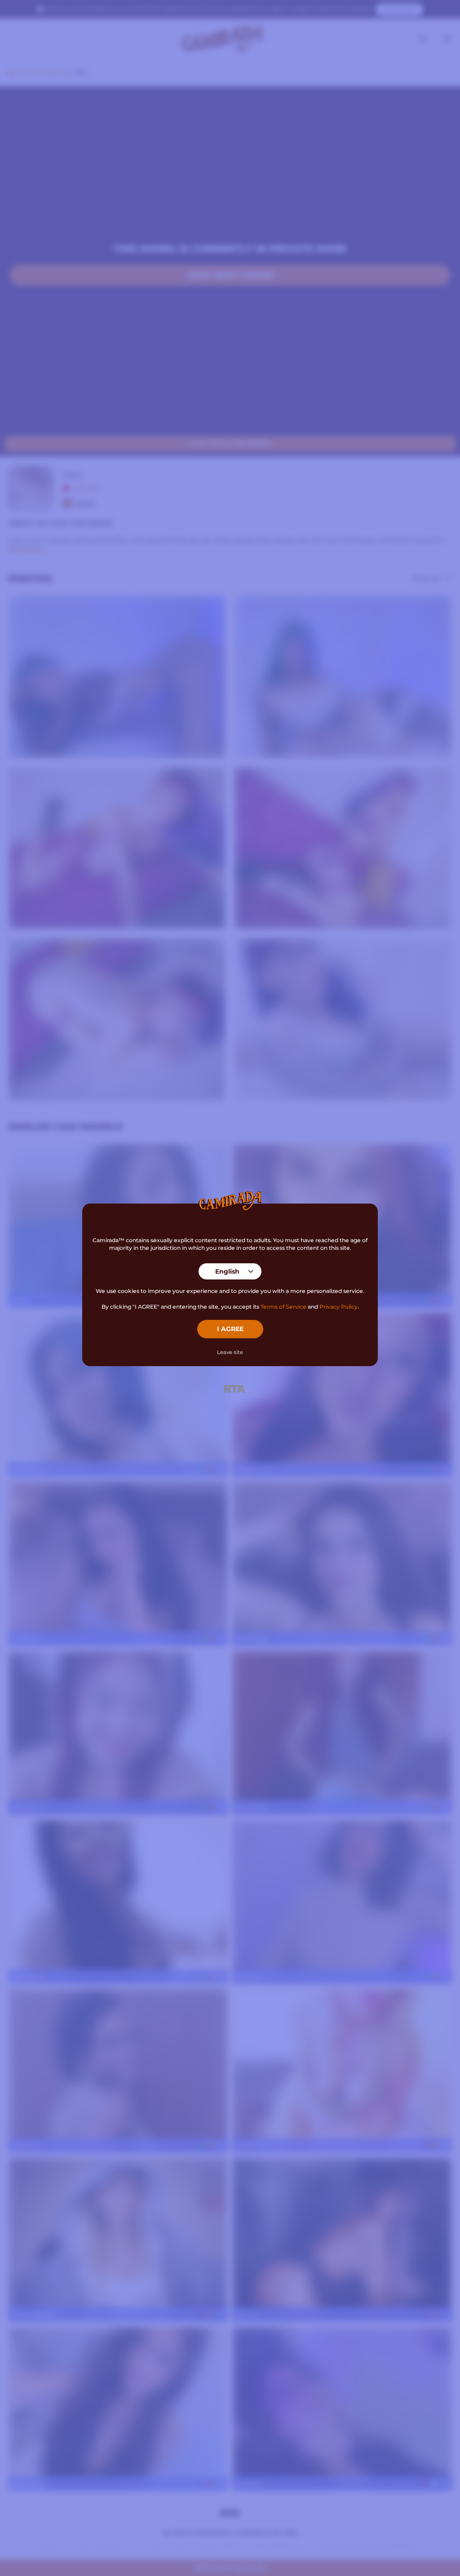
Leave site (230, 1352)
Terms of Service (283, 1307)
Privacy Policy (338, 1307)
